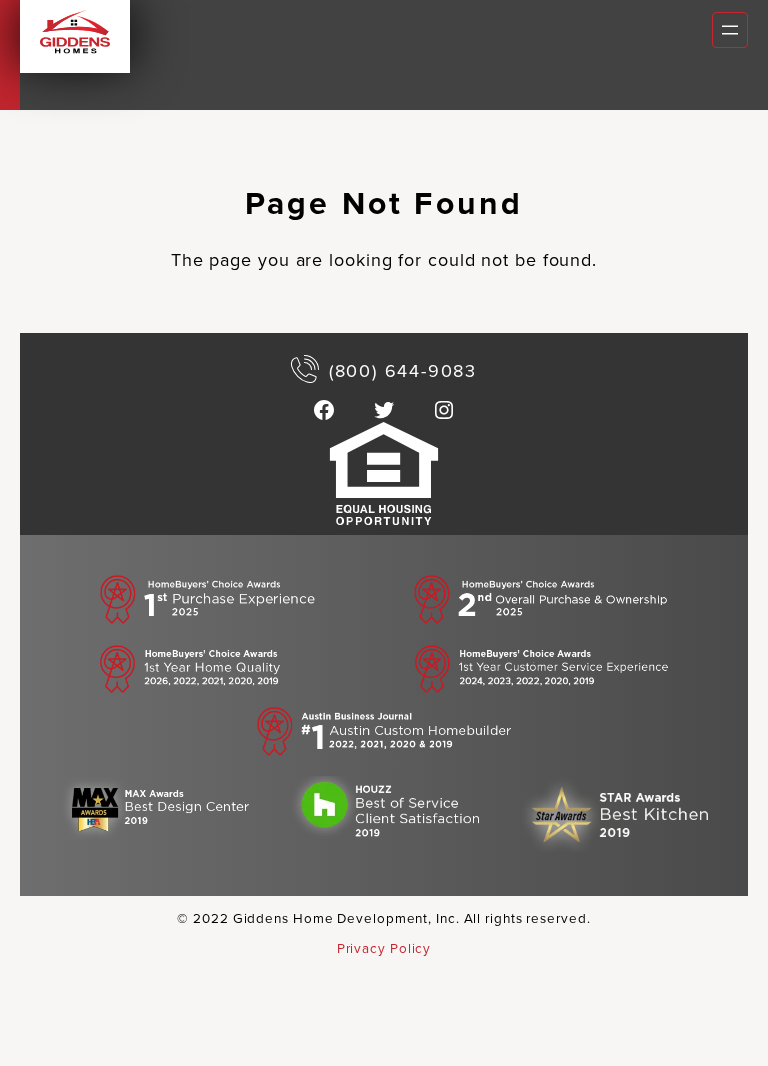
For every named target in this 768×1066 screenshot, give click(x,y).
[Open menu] (730, 30)
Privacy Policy (384, 947)
